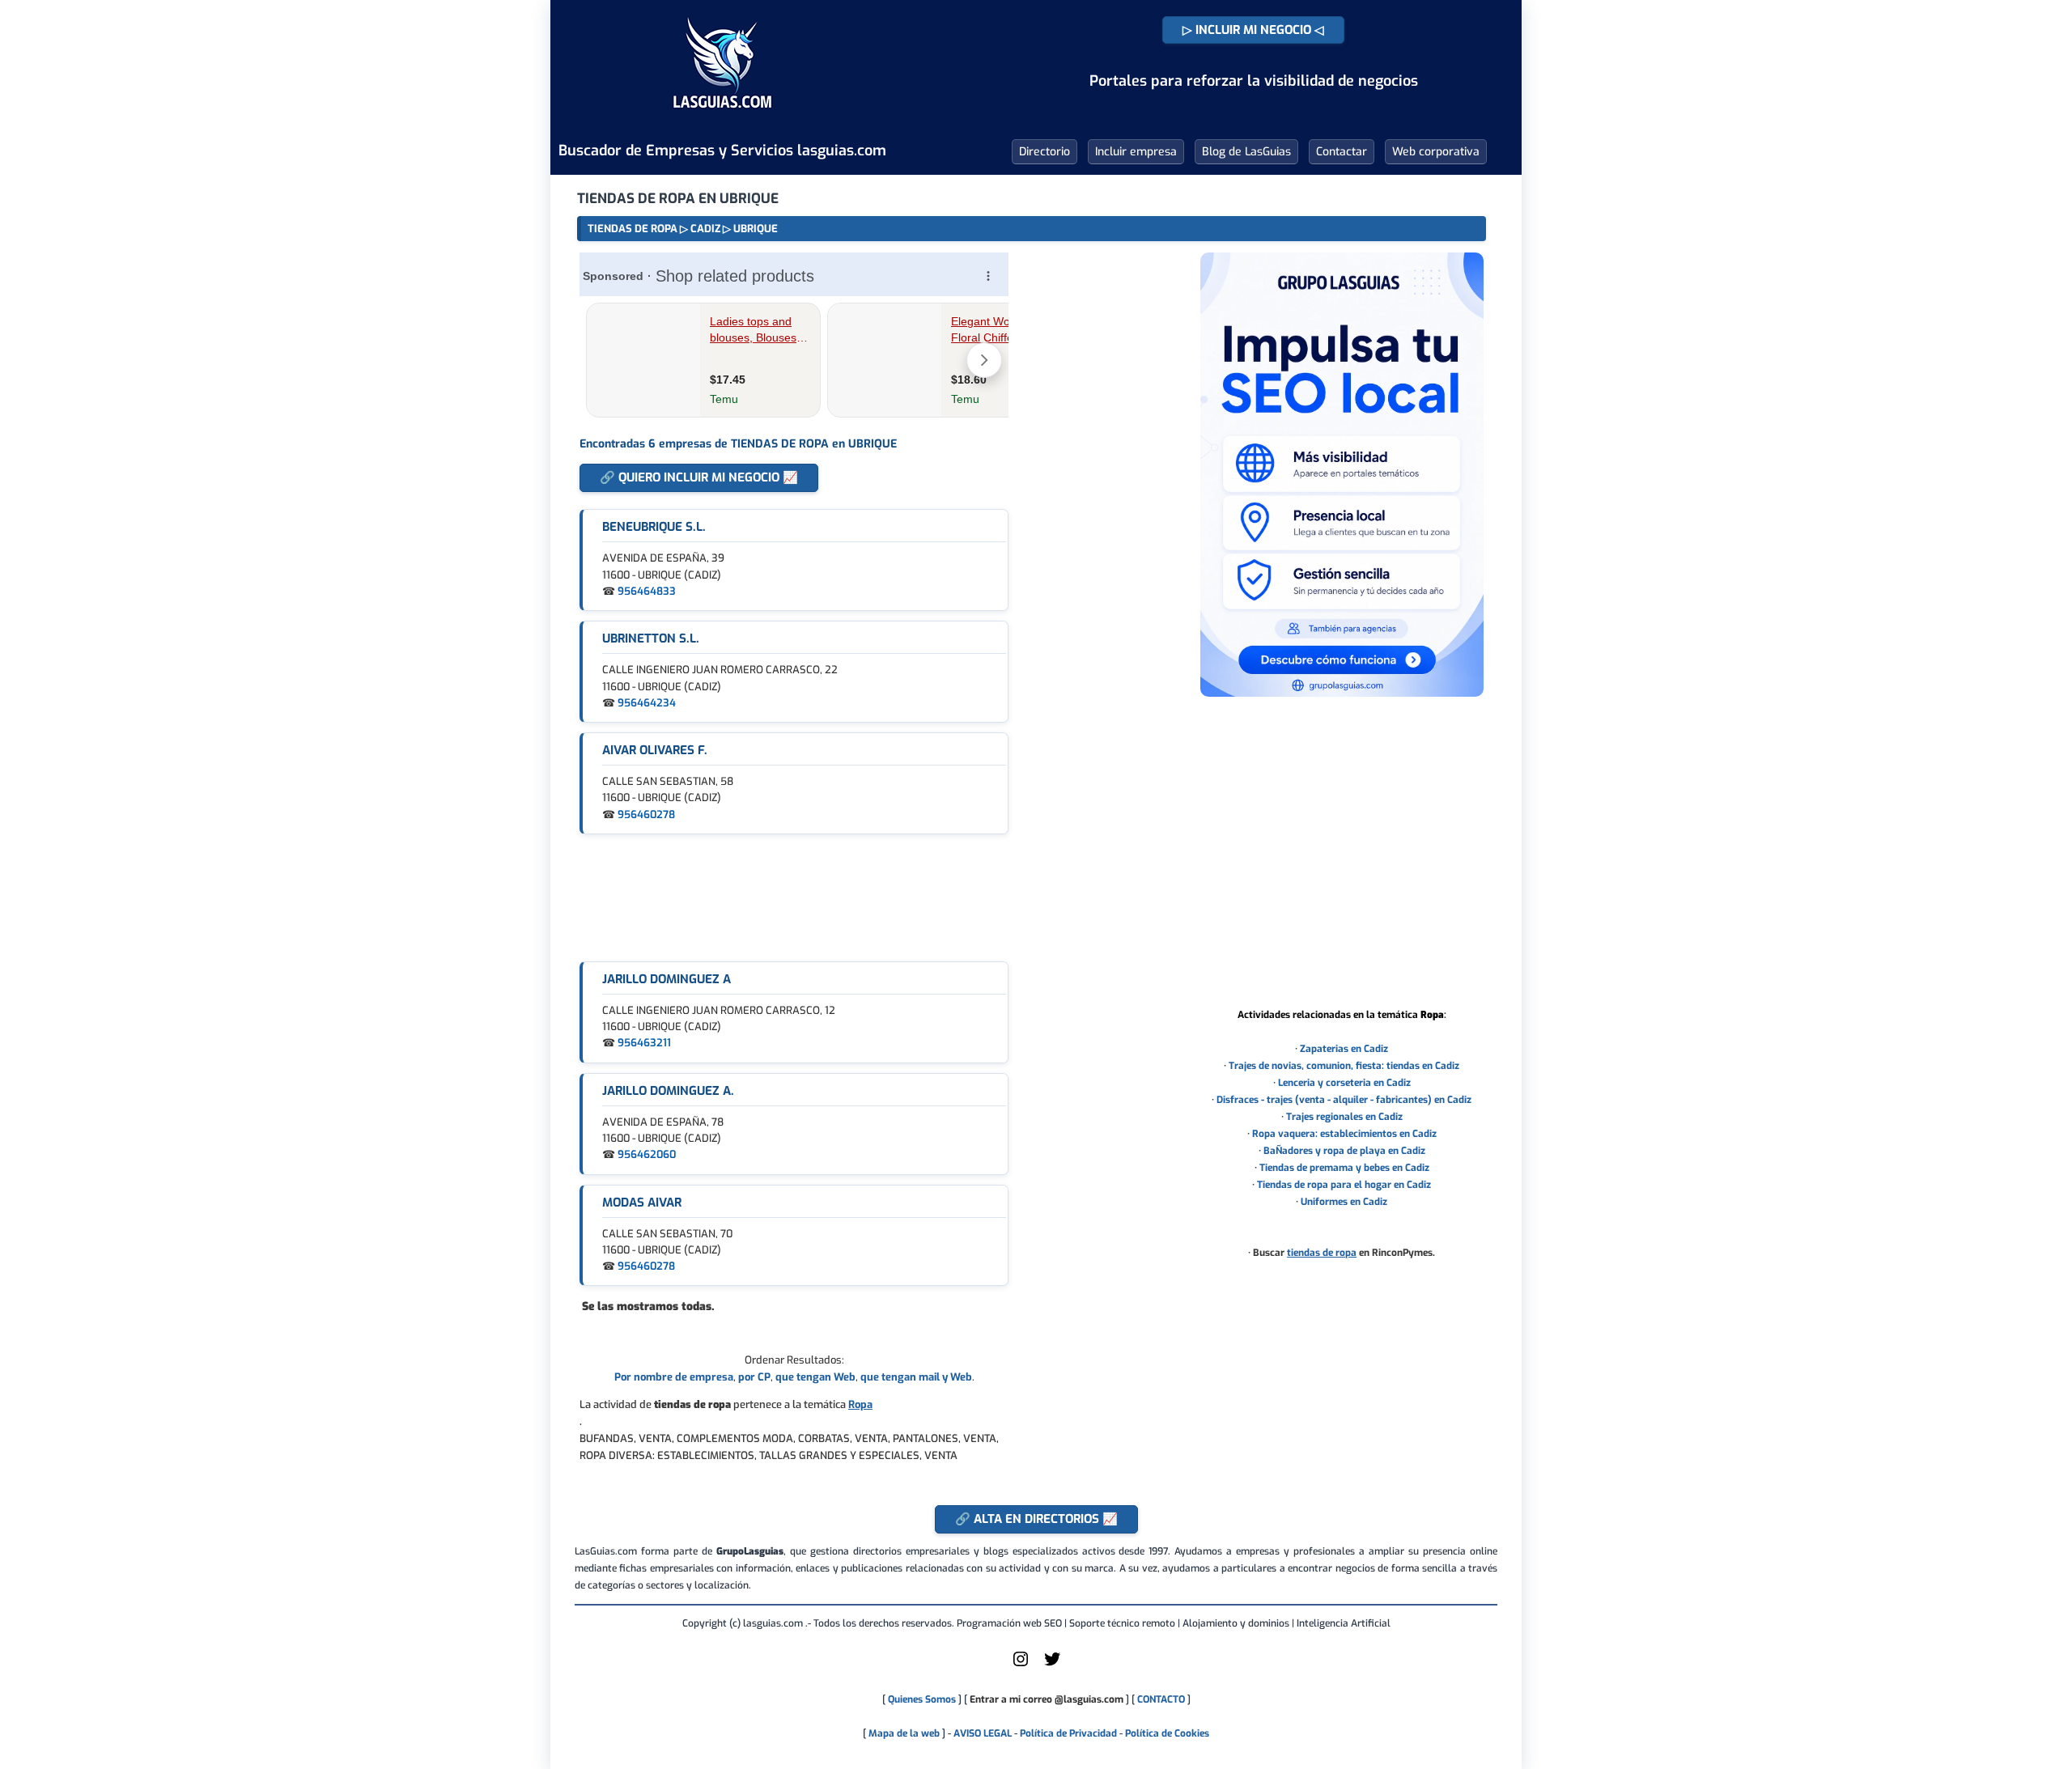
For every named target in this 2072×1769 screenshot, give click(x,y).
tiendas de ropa (1322, 1253)
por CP (754, 1377)
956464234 (647, 703)
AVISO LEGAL (983, 1733)
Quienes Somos (922, 1699)
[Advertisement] (794, 898)
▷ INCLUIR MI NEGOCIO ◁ (1253, 30)
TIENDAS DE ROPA (633, 229)
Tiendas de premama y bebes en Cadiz (1344, 1168)
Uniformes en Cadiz (1344, 1202)
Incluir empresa (1136, 152)
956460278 (646, 815)
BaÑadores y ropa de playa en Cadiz (1344, 1151)
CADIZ (705, 229)
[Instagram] (1021, 1665)
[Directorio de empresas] (722, 120)
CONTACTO (1161, 1699)
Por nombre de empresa (674, 1377)
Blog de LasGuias (1246, 152)
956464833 (647, 591)
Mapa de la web (903, 1733)
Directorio (1044, 152)
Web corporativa (1436, 152)
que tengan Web (815, 1377)
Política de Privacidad (1068, 1733)
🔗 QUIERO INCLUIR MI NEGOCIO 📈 (699, 477)
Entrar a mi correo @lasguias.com (1047, 1699)
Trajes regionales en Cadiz (1344, 1117)
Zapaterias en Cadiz (1344, 1049)
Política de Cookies (1167, 1733)
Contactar (1342, 152)
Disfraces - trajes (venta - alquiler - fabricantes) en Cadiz (1344, 1100)
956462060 (647, 1154)
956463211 (644, 1043)
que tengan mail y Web (916, 1377)
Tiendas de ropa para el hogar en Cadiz (1344, 1185)
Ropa (860, 1404)
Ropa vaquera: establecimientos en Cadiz (1344, 1134)
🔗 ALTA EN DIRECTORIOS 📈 (1036, 1519)
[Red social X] (1052, 1665)
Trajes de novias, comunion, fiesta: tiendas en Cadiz (1344, 1066)
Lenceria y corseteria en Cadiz (1344, 1083)
